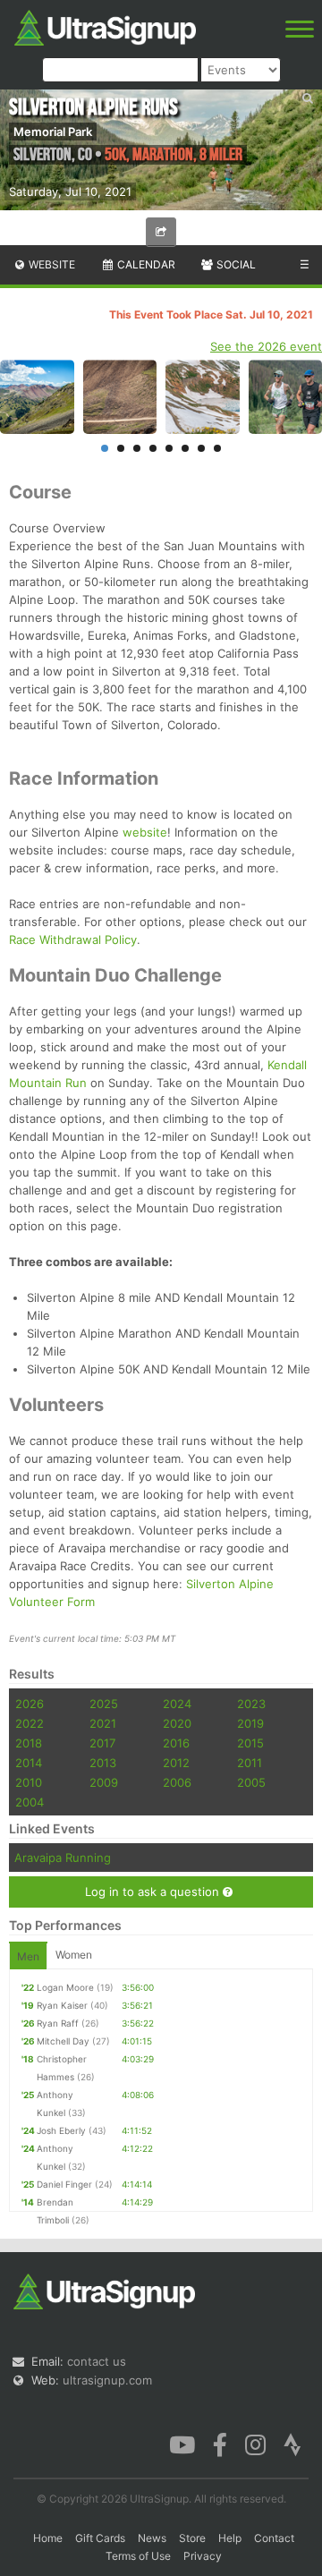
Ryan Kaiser (62, 2005)
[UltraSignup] (105, 26)
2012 (176, 1763)
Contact (274, 2538)
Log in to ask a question (154, 1892)
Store (192, 2538)
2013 (103, 1763)
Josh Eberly (61, 2130)
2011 (250, 1763)
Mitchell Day (63, 2041)
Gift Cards (100, 2538)
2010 (29, 1782)
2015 (250, 1743)
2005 (251, 1782)
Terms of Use (138, 2556)
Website (51, 264)
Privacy (203, 2556)
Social (235, 264)
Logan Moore (65, 1987)
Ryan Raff (58, 2023)
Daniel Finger (64, 2184)
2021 (103, 1723)
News (152, 2538)
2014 (29, 1763)
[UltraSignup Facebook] (220, 2443)
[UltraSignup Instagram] (255, 2443)
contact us (97, 2361)
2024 (177, 1704)
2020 (177, 1723)
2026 (30, 1704)
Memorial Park (53, 132)
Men (28, 1956)
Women (74, 1955)
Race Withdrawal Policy (73, 939)
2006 (177, 1782)
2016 (176, 1743)
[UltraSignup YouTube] (182, 2443)
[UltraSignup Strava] (292, 2443)
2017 (102, 1743)
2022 (30, 1723)
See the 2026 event (266, 346)
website (145, 832)
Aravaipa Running (63, 1858)
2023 (251, 1704)
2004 (30, 1802)
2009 (104, 1782)
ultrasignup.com (107, 2380)
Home (48, 2538)
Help (230, 2538)
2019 (250, 1723)
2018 (29, 1743)
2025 (104, 1704)
